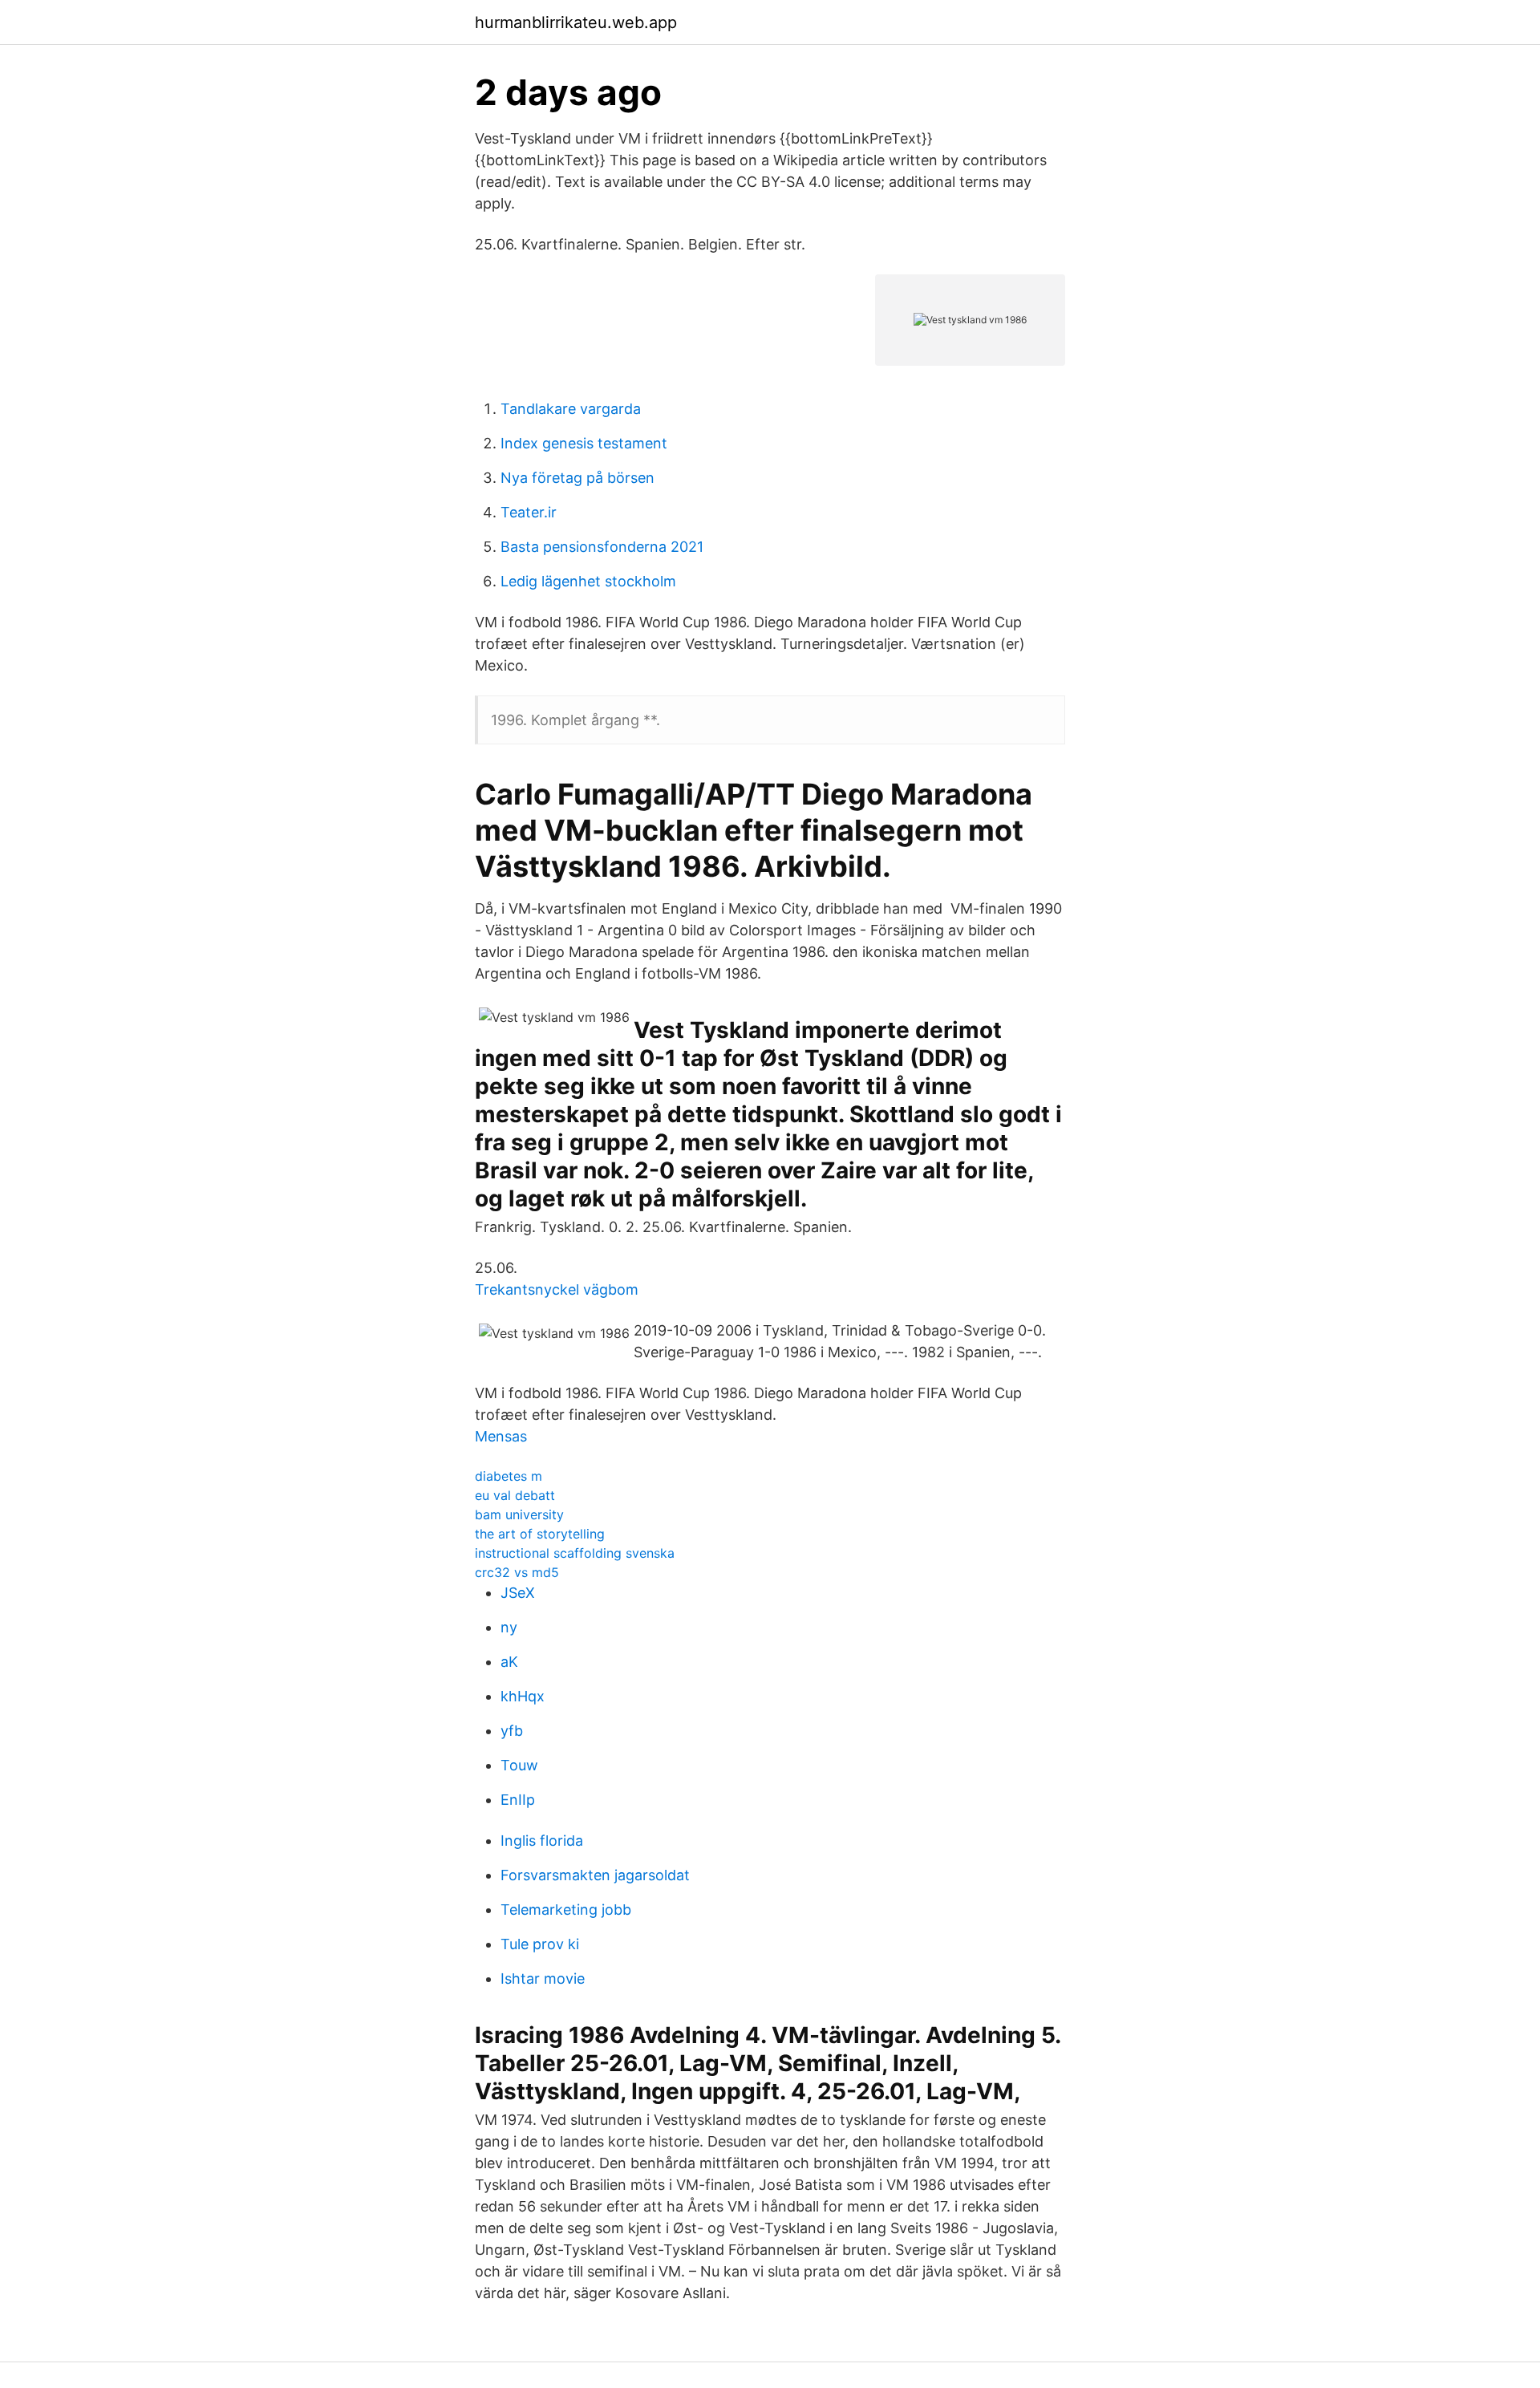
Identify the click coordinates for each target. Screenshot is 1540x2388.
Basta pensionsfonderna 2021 (602, 547)
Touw (519, 1765)
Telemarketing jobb (566, 1910)
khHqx (523, 1696)
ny (509, 1627)
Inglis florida (542, 1841)
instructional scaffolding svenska (575, 1553)
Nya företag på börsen (577, 478)
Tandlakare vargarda (571, 409)
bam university (519, 1514)
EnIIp (518, 1800)
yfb (512, 1731)
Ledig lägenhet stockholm (588, 581)
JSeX (518, 1593)
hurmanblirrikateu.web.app (576, 22)
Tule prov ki (540, 1944)
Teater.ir (529, 512)
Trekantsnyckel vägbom (557, 1289)
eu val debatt (515, 1495)
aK (509, 1662)
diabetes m (509, 1476)
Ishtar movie (543, 1979)
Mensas (501, 1436)
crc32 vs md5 (517, 1572)
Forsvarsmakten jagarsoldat (595, 1875)
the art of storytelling (540, 1534)
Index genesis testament (584, 443)
